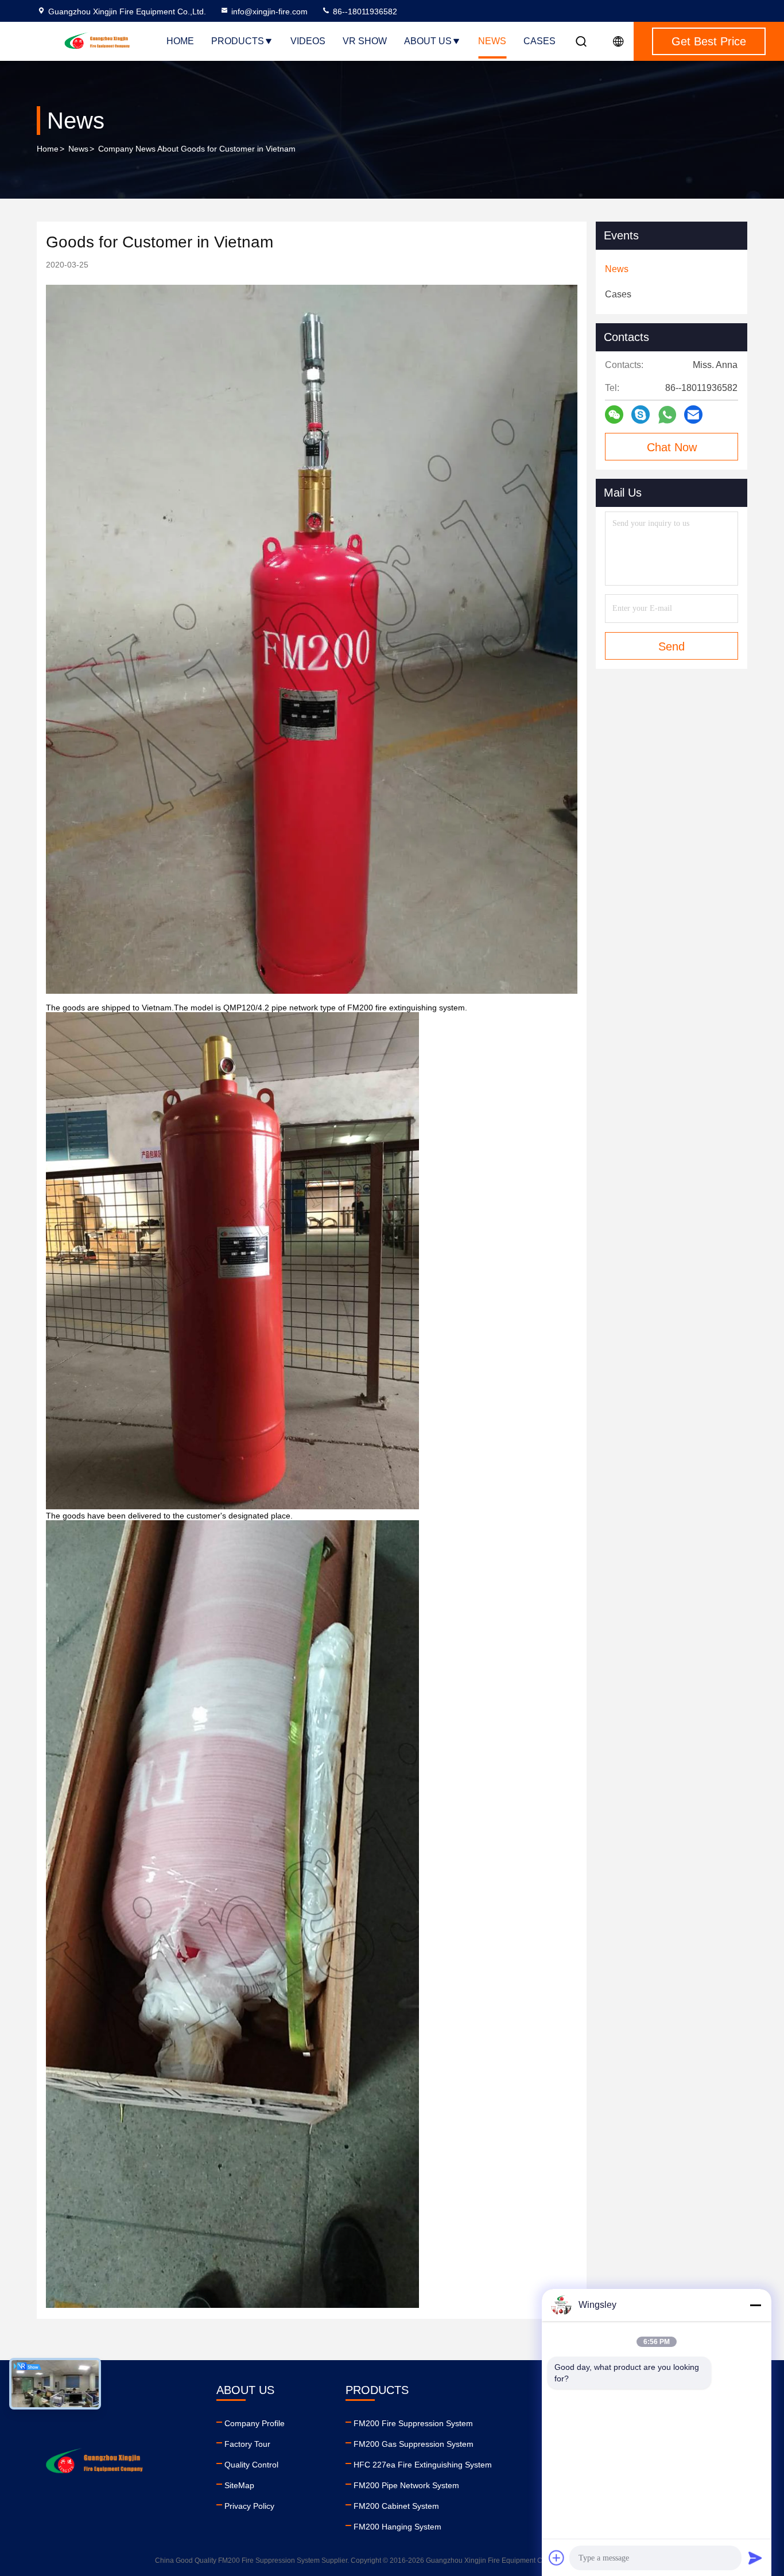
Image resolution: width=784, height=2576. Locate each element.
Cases (540, 41)
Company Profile (255, 2423)
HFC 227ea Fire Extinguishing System (423, 2465)
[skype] (641, 415)
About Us (428, 41)
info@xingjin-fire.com (269, 11)
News (492, 41)
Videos (308, 41)
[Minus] (755, 2305)
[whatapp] (667, 415)
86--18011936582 (364, 11)
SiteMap (239, 2485)
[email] (693, 415)
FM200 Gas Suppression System (414, 2444)
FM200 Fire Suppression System (413, 2423)
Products (238, 41)
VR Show (365, 41)
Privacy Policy (249, 2506)
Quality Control (251, 2465)
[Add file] (557, 2558)
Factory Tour (247, 2444)
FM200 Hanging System (397, 2527)
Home (180, 41)
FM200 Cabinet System (396, 2506)
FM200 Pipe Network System (406, 2485)
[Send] (755, 2558)
